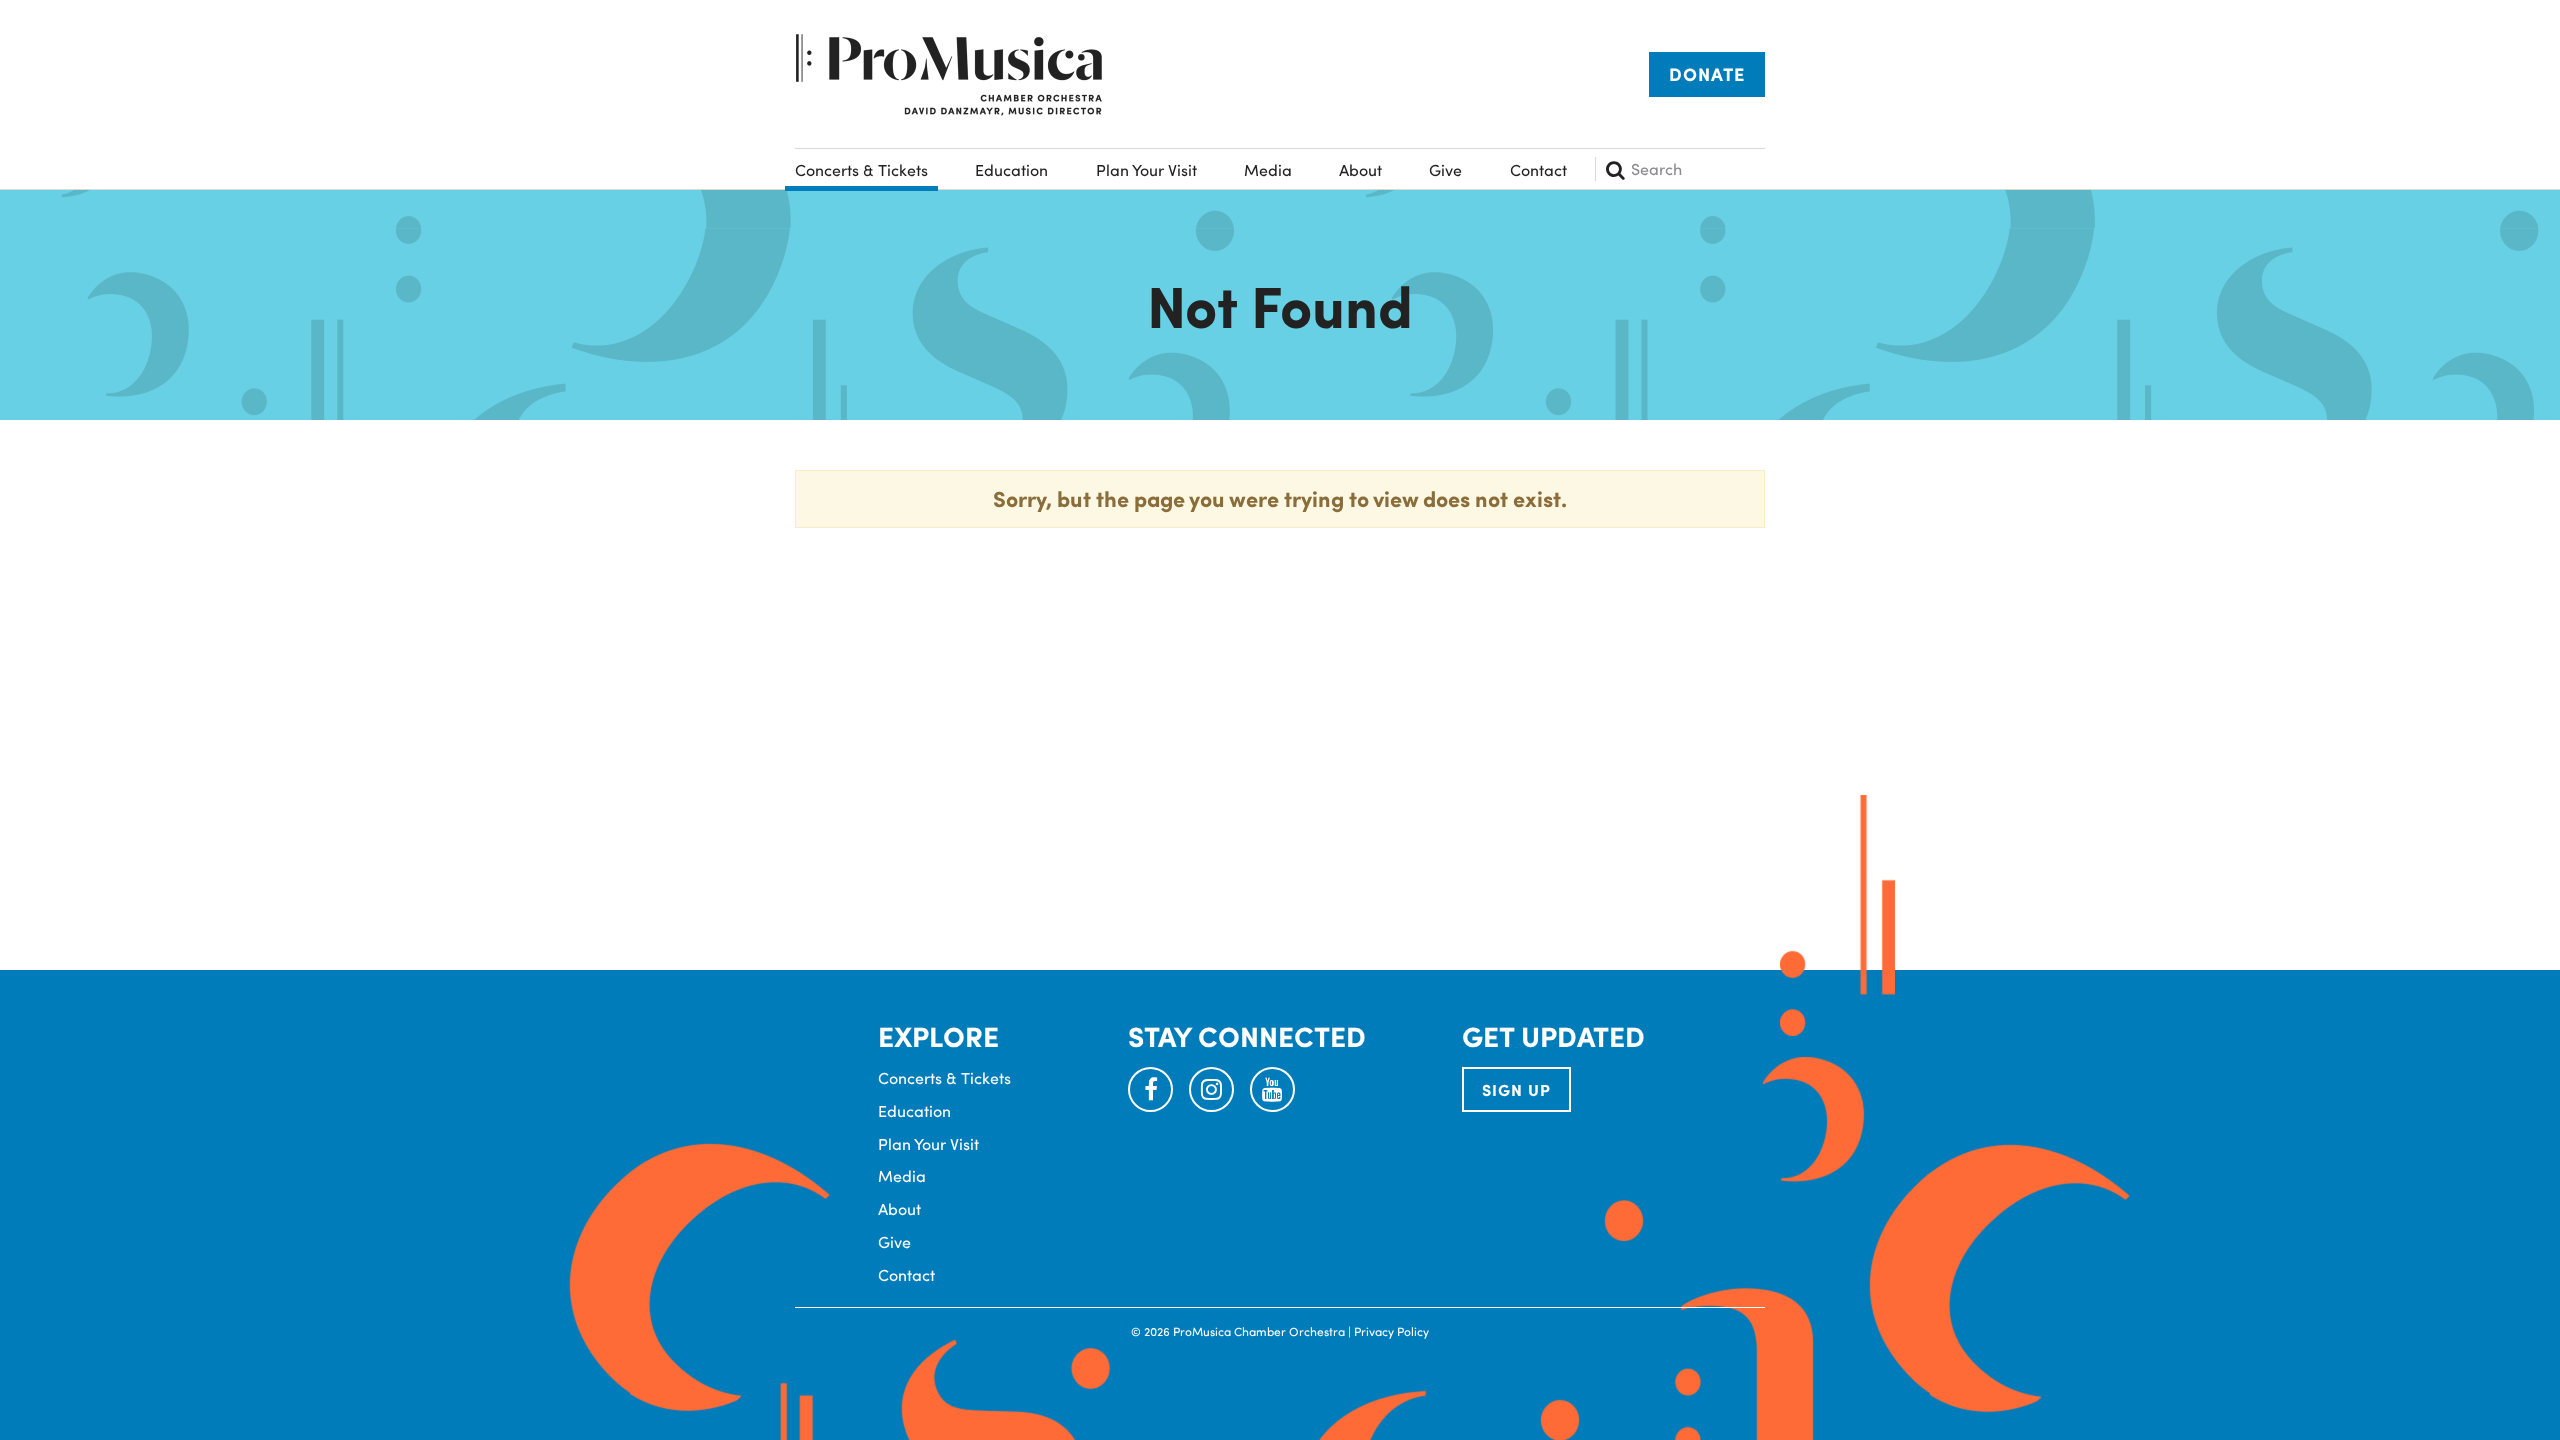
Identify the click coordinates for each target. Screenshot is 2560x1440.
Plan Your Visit (1146, 169)
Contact (1538, 169)
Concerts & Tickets (861, 169)
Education (1011, 169)
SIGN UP (1516, 1089)
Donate (1707, 74)
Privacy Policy (1391, 1331)
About (1360, 169)
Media (1268, 169)
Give (1445, 169)
